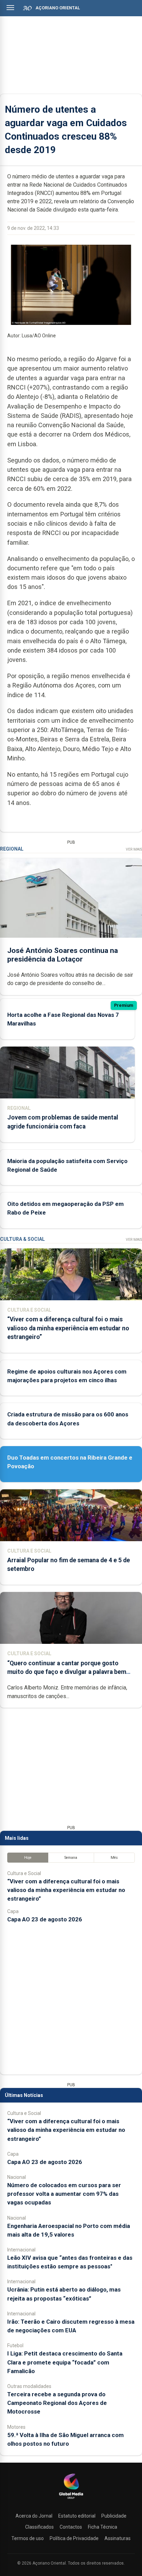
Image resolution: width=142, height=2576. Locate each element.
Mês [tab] (114, 1858)
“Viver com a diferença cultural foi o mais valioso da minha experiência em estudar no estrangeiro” (68, 1328)
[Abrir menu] (10, 8)
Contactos (71, 2527)
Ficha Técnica (103, 2527)
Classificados (39, 2527)
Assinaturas (118, 2538)
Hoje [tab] (28, 1858)
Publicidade (114, 2516)
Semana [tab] (71, 1858)
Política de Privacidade (74, 2538)
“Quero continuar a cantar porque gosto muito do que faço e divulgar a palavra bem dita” (67, 1672)
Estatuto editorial (77, 2516)
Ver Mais (134, 849)
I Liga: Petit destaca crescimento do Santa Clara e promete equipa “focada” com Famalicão (65, 2362)
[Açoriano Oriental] (71, 2500)
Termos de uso (28, 2538)
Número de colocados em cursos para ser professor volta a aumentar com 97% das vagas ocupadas (64, 2194)
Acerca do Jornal (34, 2516)
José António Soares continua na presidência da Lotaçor (63, 955)
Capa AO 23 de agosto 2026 (45, 1919)
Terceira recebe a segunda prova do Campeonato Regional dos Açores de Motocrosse (57, 2403)
